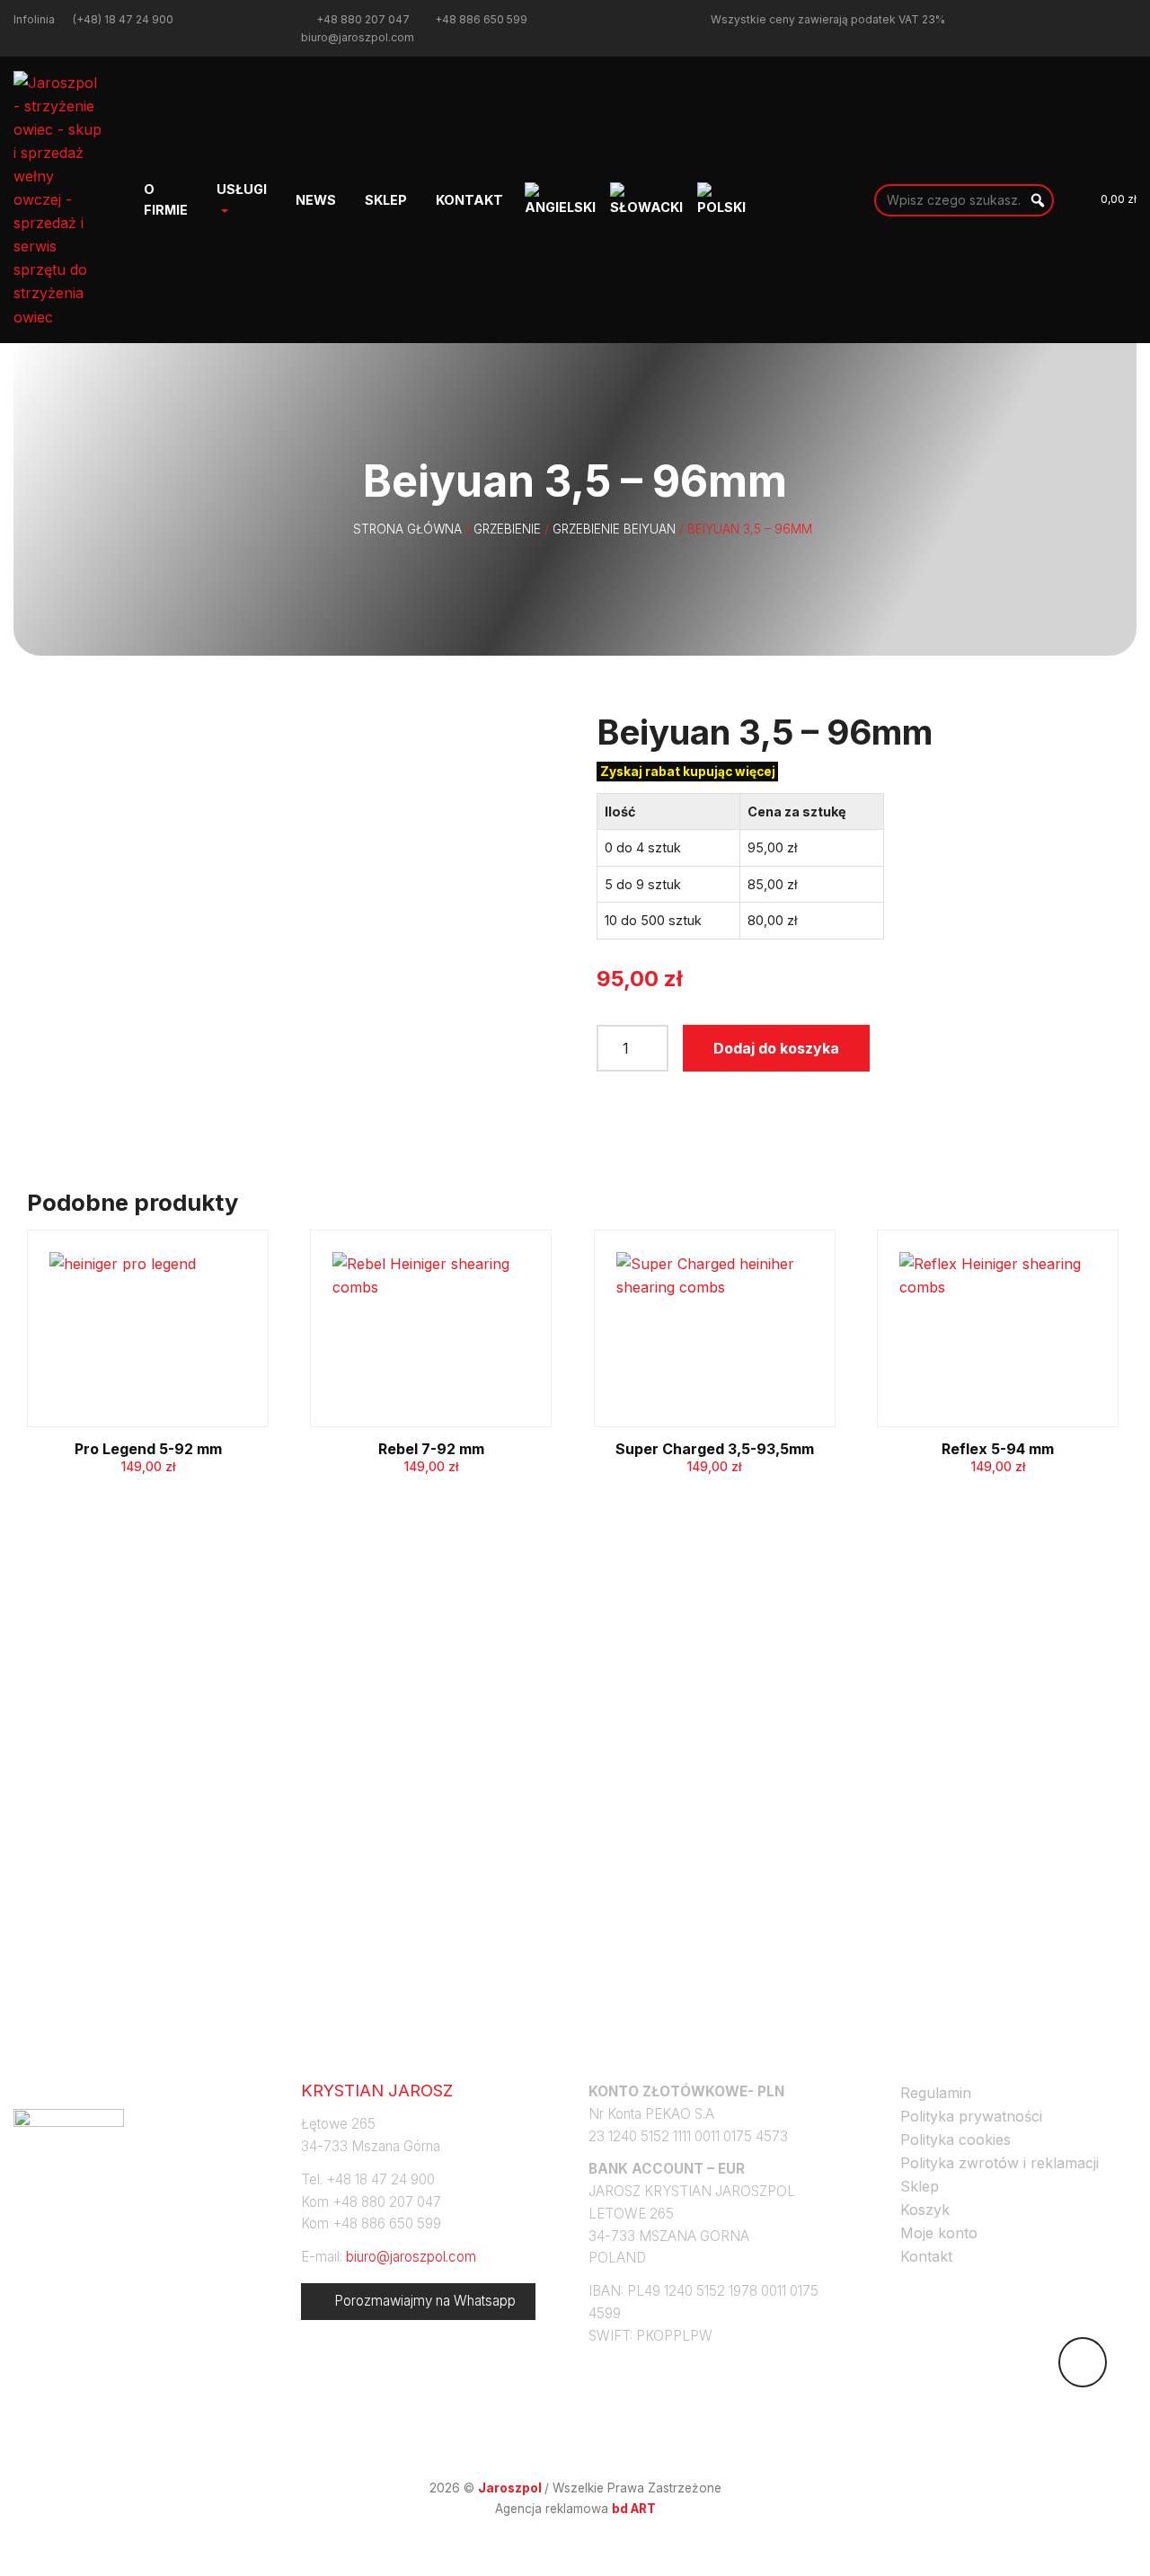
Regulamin (936, 2093)
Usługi (242, 189)
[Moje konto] (1064, 199)
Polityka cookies (955, 2139)
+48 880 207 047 (363, 19)
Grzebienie (507, 529)
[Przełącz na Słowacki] (646, 200)
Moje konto (939, 2233)
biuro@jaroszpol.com (358, 37)
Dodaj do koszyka (776, 1048)
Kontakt (469, 200)
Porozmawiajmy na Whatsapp (425, 2301)
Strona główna (407, 529)
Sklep (386, 200)
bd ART (634, 2509)
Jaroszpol (511, 2488)
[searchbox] (964, 200)
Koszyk (925, 2210)
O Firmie (166, 199)
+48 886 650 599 (481, 19)
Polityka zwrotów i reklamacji (1000, 2163)
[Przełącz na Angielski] (560, 200)
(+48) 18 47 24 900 (123, 19)
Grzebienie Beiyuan (614, 529)
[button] (1038, 200)
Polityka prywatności (971, 2116)
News (316, 200)
